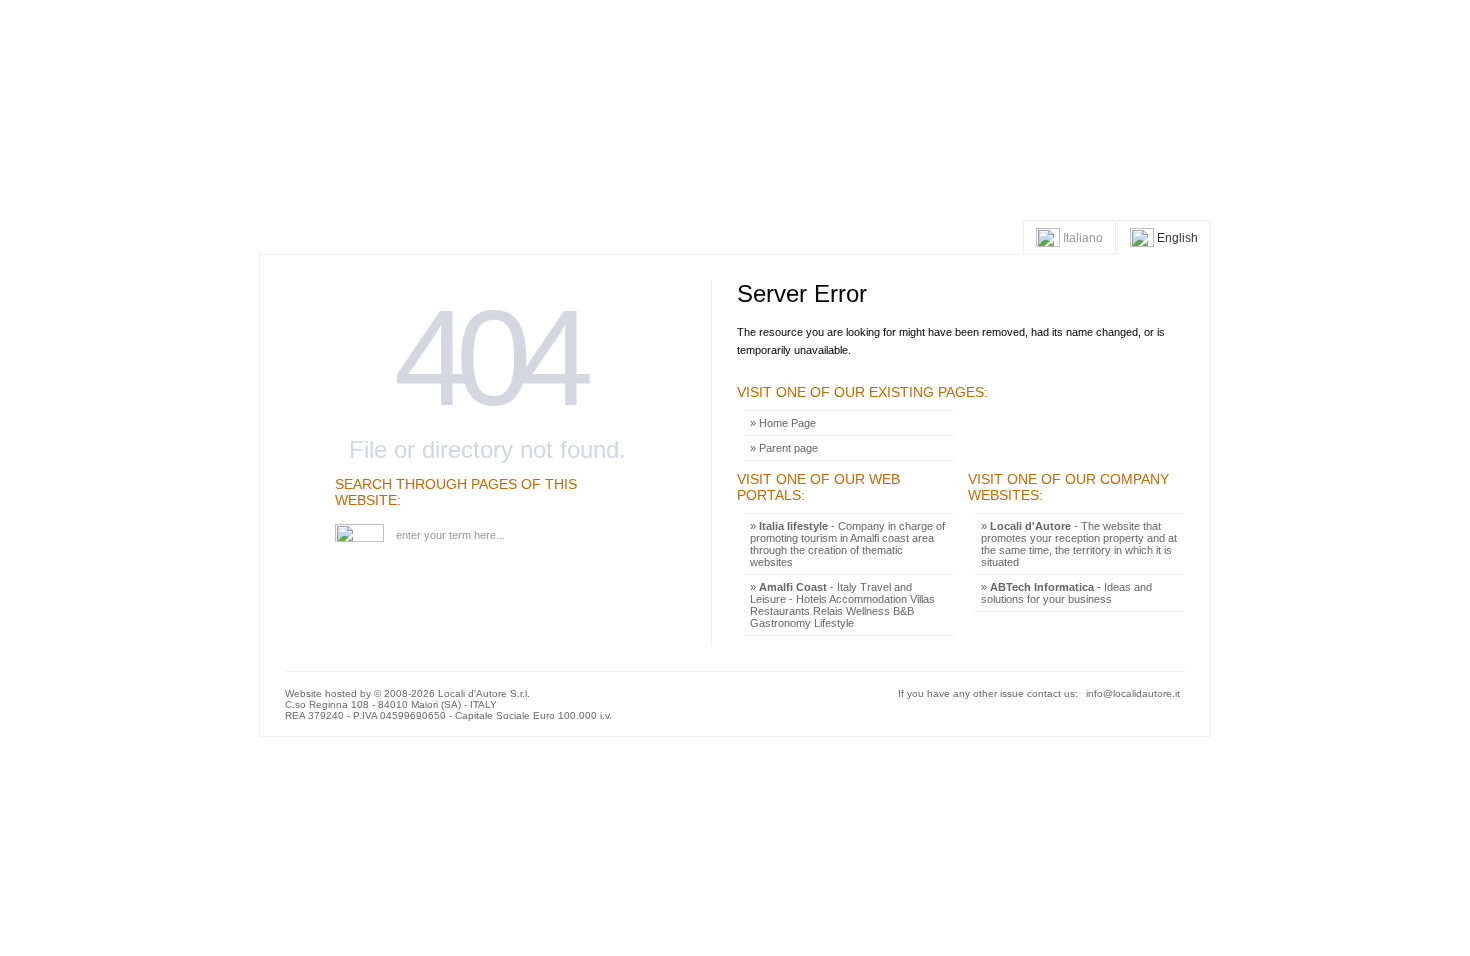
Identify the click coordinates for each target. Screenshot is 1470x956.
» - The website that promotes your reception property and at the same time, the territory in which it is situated (1079, 544)
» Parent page (784, 448)
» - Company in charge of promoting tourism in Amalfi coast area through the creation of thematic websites (847, 544)
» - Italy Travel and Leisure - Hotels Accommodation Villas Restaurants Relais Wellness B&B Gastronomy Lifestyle (842, 605)
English (1176, 237)
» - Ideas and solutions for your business (1066, 593)
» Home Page (783, 423)
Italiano (1081, 237)
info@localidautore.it (1133, 693)
